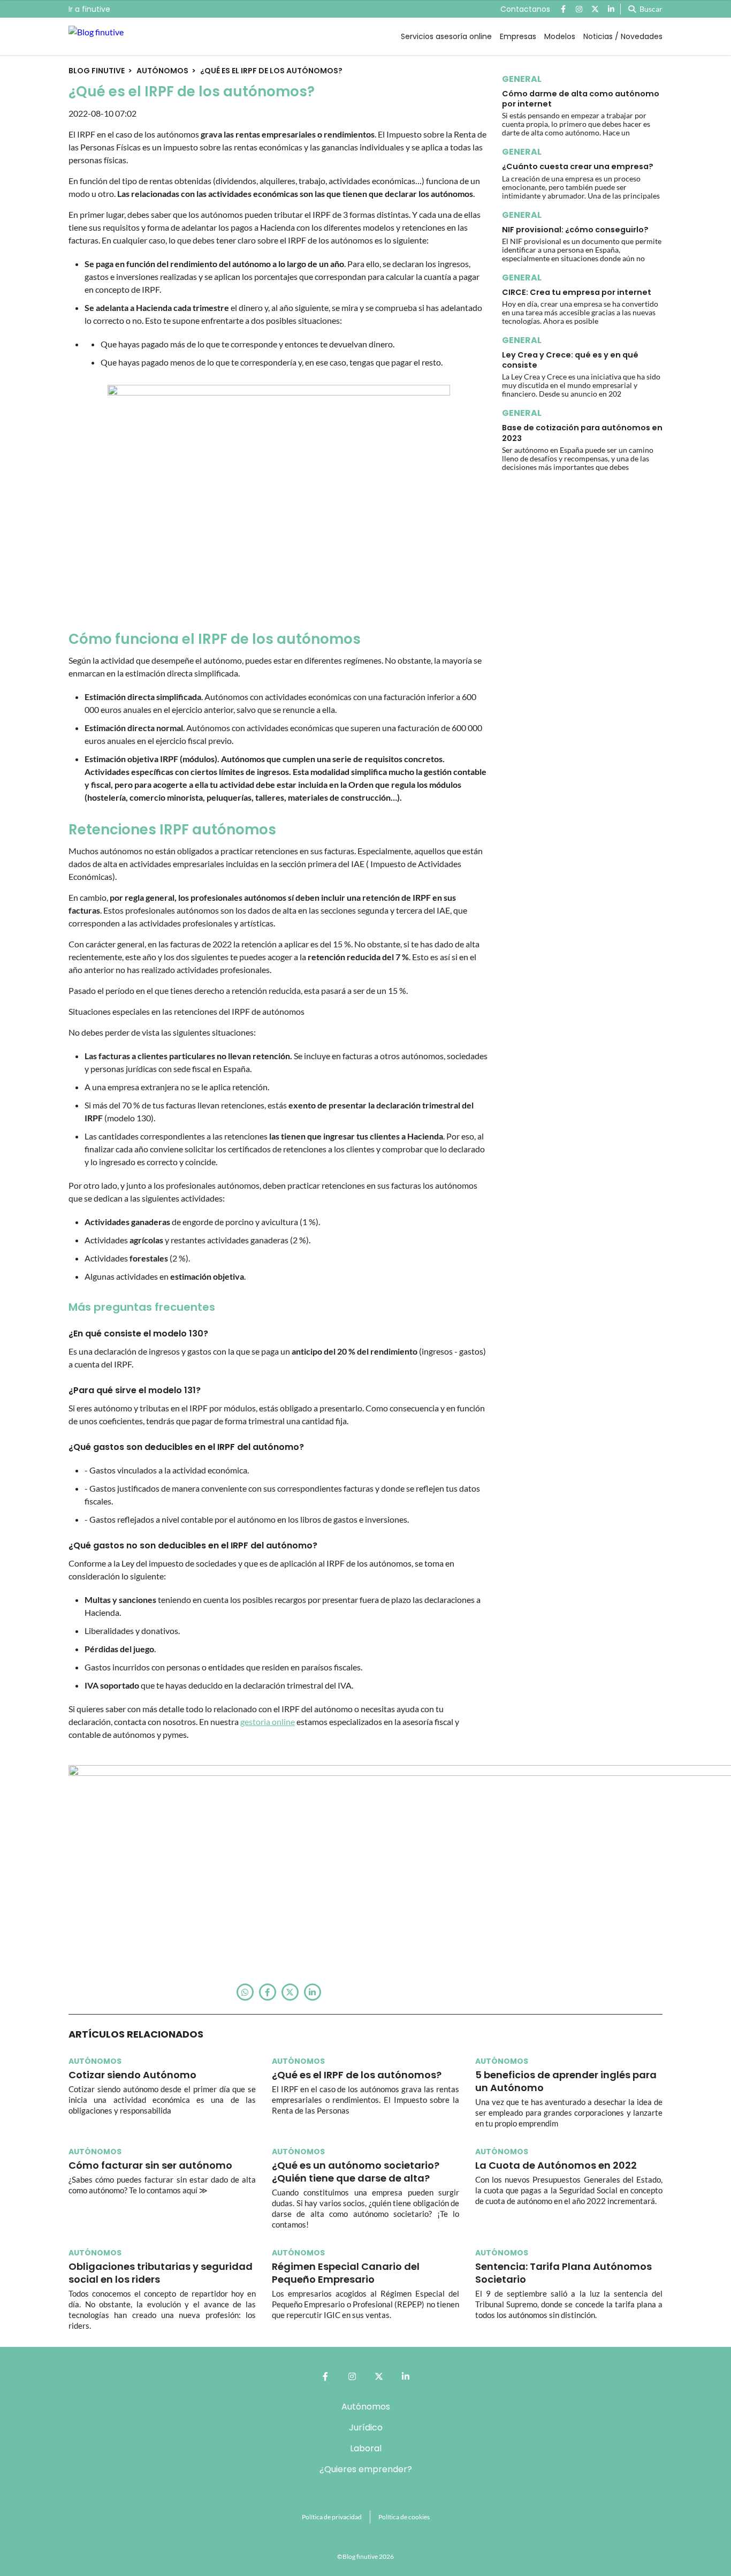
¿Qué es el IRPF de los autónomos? (271, 71)
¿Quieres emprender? (366, 2469)
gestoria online (268, 1722)
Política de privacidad (332, 2517)
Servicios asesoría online (446, 36)
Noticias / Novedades (623, 36)
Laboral (366, 2448)
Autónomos (162, 71)
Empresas (518, 36)
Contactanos (525, 9)
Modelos (560, 36)
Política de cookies (404, 2517)
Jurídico (366, 2427)
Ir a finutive (89, 9)
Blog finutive (97, 71)
